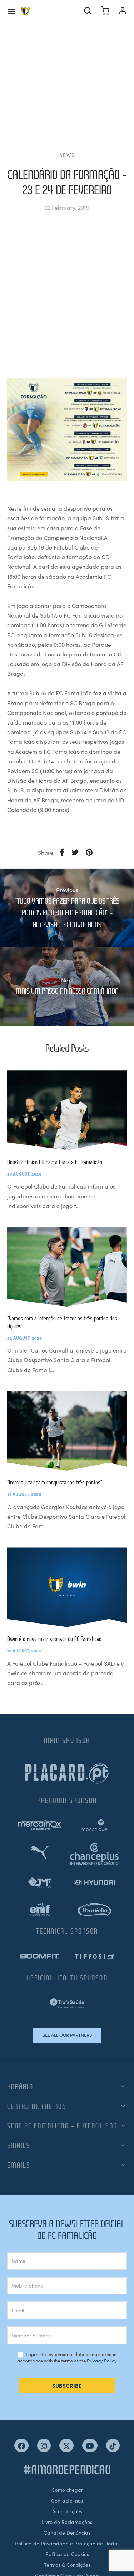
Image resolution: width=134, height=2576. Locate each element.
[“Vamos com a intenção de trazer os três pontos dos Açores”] (67, 1267)
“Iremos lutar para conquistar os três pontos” (55, 1482)
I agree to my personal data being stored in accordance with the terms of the (67, 2358)
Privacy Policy (102, 2360)
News (67, 155)
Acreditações (67, 2511)
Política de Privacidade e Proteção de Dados (67, 2543)
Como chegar (67, 2490)
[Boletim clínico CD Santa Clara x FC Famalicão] (67, 1110)
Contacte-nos (67, 2500)
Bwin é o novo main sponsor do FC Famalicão (54, 1639)
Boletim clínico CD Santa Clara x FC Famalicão (55, 1162)
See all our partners (67, 2035)
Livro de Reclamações (67, 2522)
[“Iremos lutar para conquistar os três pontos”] (67, 1431)
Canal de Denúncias (67, 2532)
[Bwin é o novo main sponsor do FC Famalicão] (67, 1587)
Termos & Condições (67, 2565)
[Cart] (105, 11)
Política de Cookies (67, 2554)
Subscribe (67, 2385)
